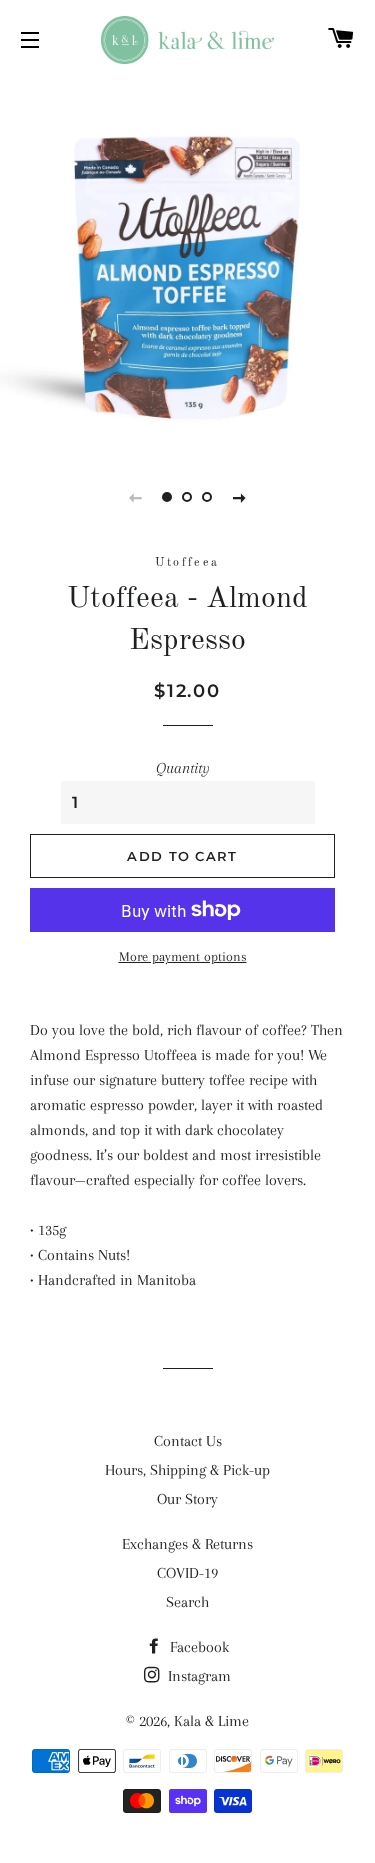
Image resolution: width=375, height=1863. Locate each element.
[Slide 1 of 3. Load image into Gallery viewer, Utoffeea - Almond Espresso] (168, 497)
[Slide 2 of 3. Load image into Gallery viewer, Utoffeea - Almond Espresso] (188, 497)
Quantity (183, 768)
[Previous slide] (136, 497)
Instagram (197, 1676)
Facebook (197, 1647)
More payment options (183, 956)
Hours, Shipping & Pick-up (187, 1470)
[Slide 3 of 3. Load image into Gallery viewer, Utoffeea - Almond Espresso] (208, 497)
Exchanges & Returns (187, 1544)
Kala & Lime (211, 1721)
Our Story (187, 1499)
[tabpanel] (187, 262)
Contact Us (188, 1441)
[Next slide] (240, 497)
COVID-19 (187, 1573)
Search (187, 1602)
